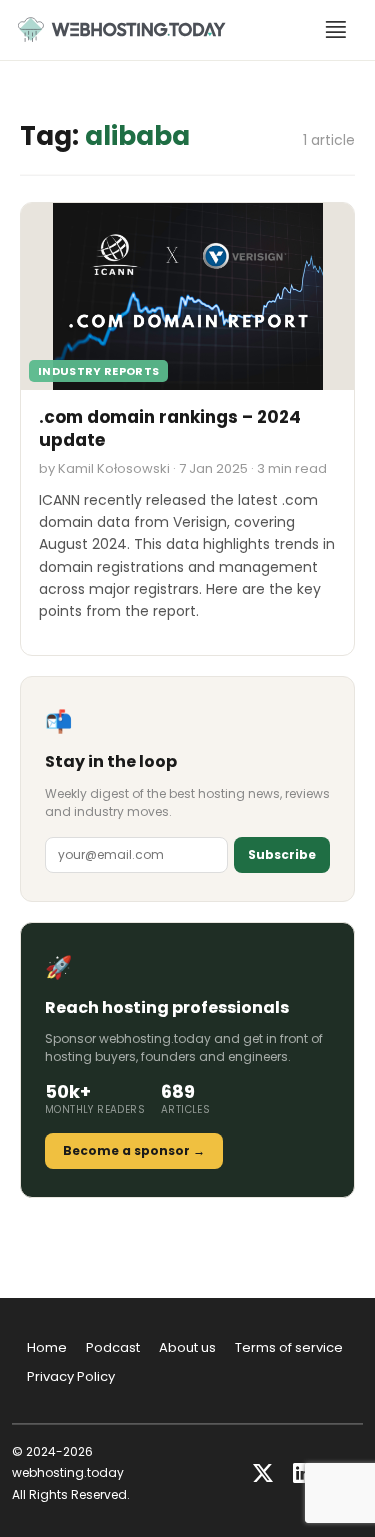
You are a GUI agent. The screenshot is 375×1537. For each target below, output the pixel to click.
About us (187, 1347)
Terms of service (289, 1347)
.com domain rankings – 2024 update (170, 429)
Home (47, 1347)
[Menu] (335, 30)
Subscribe (282, 854)
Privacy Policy (71, 1376)
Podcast (113, 1347)
